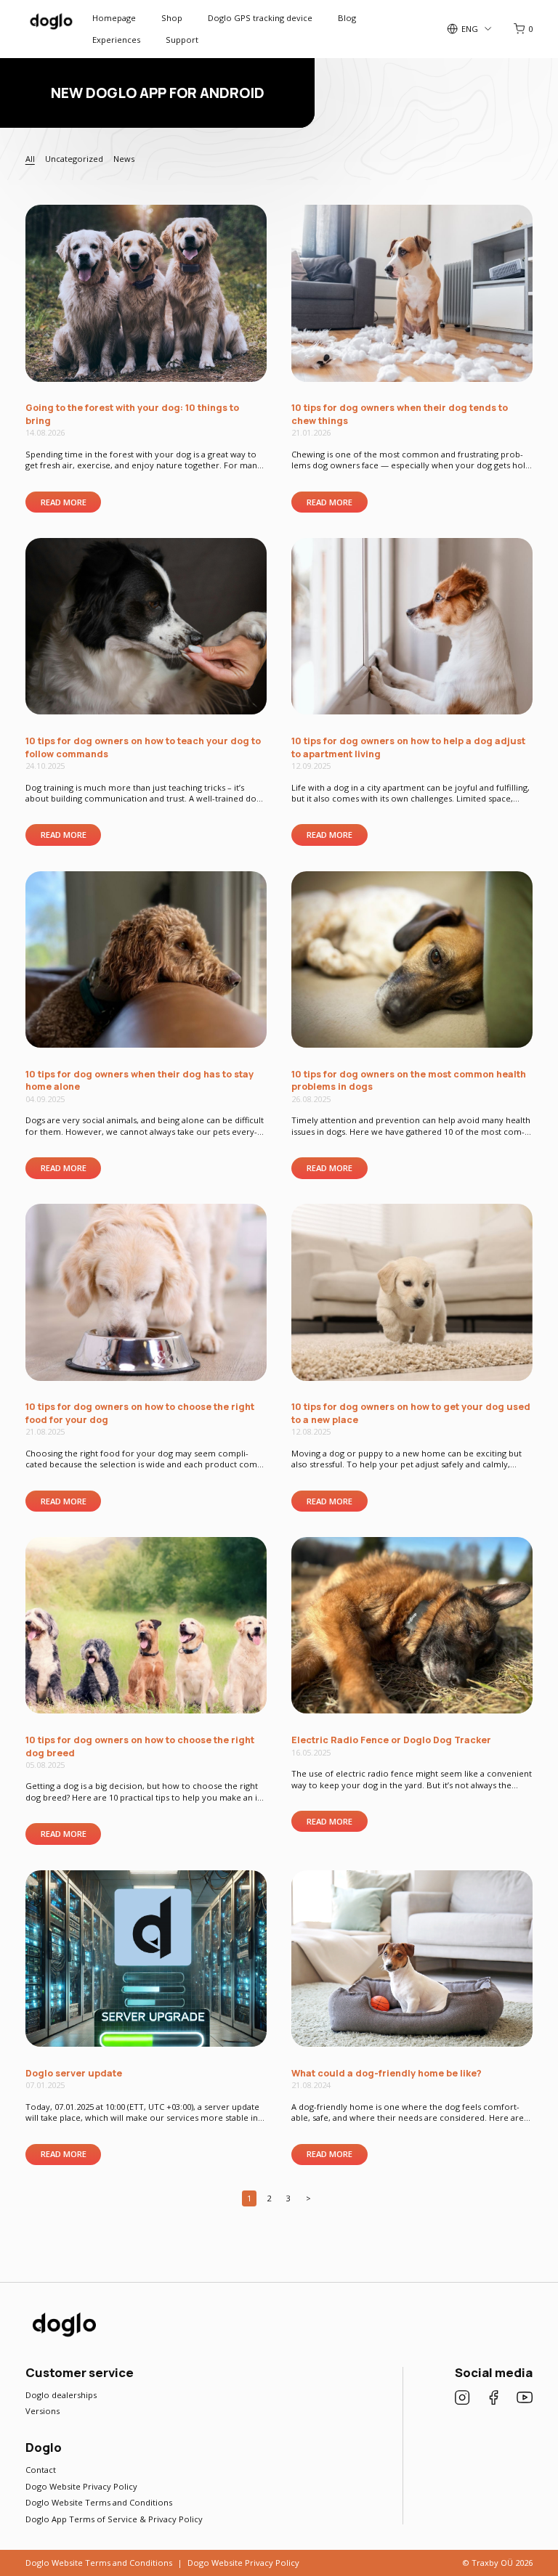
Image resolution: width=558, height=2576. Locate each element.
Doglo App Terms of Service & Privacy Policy (114, 2519)
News (124, 159)
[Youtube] (525, 2399)
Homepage (114, 18)
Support (182, 40)
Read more (64, 502)
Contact (41, 2470)
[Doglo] (63, 2336)
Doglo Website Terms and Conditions (99, 2502)
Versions (43, 2411)
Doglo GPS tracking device (260, 18)
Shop (172, 18)
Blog (347, 18)
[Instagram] (462, 2399)
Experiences (116, 40)
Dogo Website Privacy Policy (81, 2486)
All (30, 159)
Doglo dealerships (61, 2395)
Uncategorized (74, 159)
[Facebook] (493, 2399)
